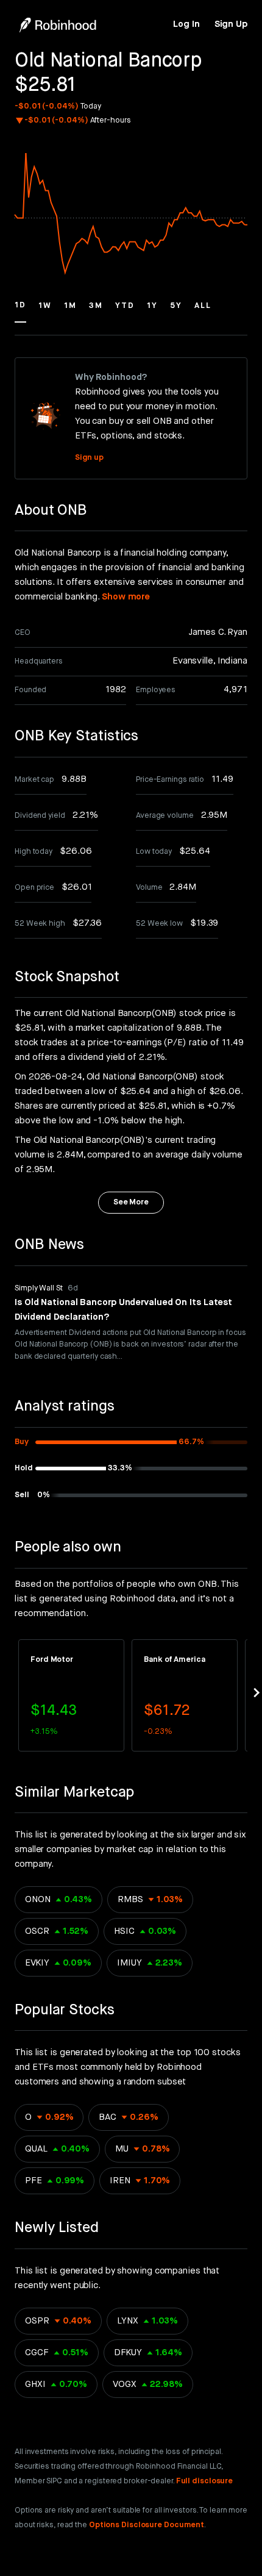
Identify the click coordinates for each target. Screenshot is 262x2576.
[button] (20, 311)
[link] (186, 24)
